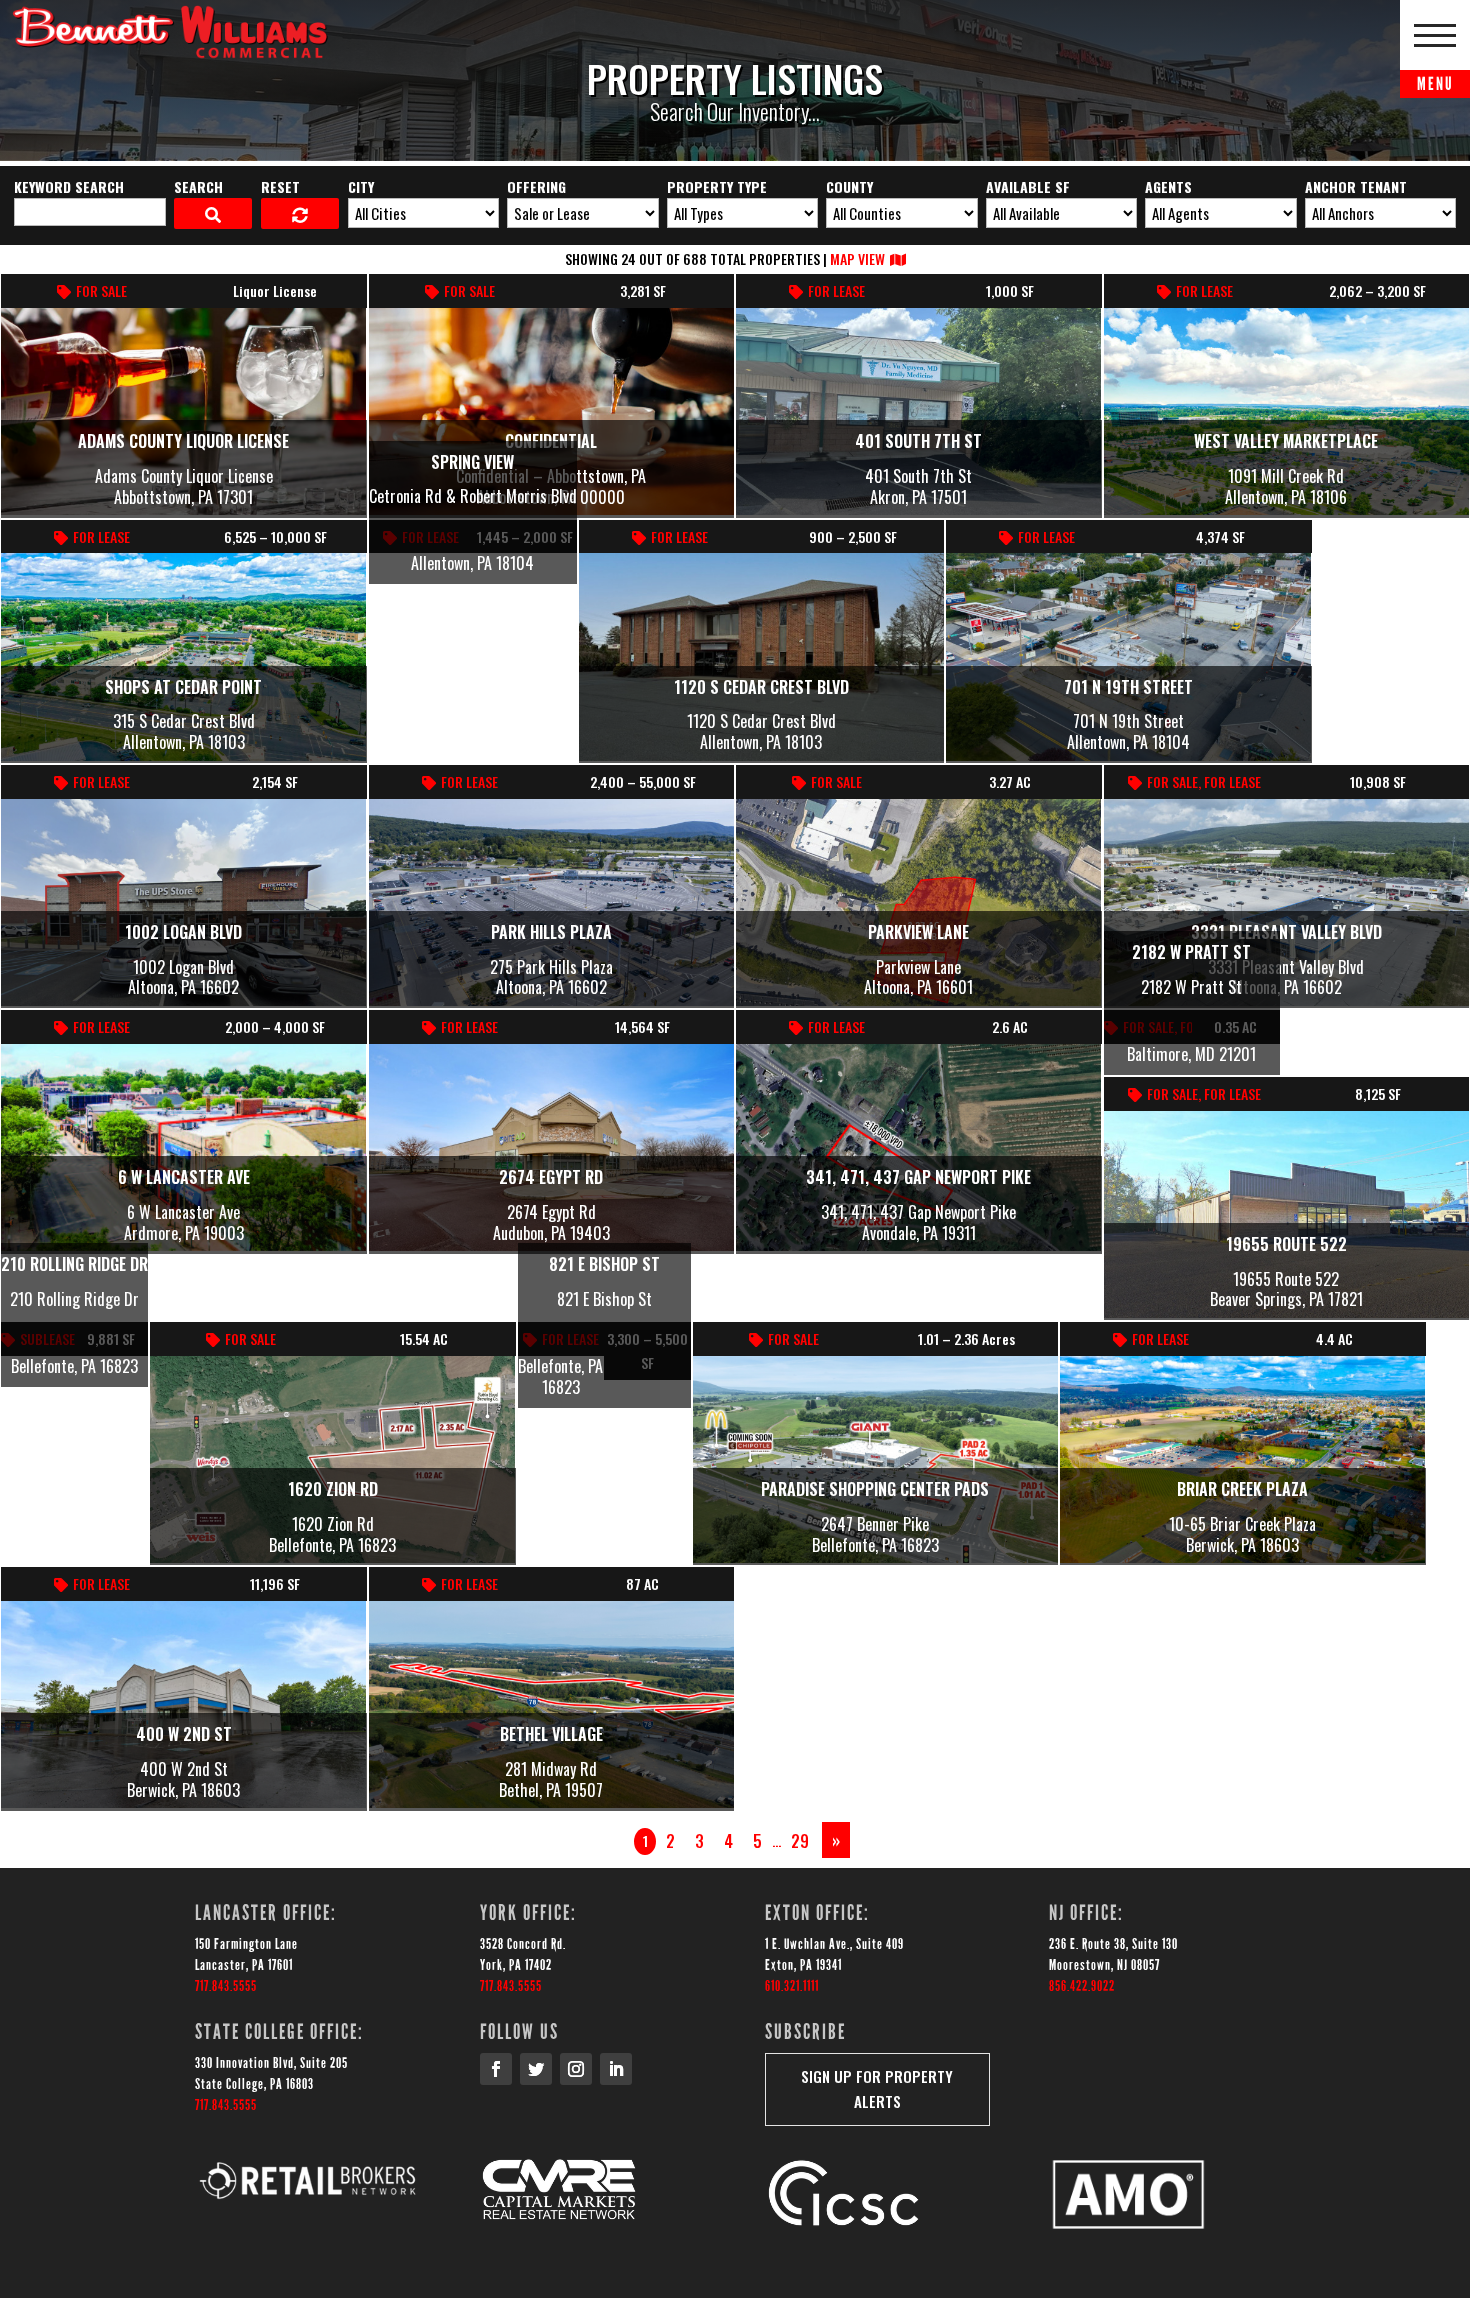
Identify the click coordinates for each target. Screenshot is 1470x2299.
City (361, 186)
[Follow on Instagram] (576, 2069)
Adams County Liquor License (183, 441)
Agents (1168, 186)
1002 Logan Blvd (183, 932)
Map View (857, 258)
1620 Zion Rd (333, 1489)
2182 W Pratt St (1191, 952)
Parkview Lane (918, 932)
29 (800, 1841)
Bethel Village (551, 1734)
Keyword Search (69, 186)
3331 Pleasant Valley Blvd (1286, 932)
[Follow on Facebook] (496, 2069)
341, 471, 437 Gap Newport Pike (918, 1177)
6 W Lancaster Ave (184, 1177)
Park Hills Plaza (551, 932)
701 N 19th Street (1128, 687)
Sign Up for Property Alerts (877, 2089)
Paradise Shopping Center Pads (875, 1489)
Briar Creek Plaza (1242, 1489)
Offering (536, 186)
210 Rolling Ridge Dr (74, 1264)
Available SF (1028, 186)
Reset (280, 186)
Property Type (717, 186)
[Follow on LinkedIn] (616, 2069)
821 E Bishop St (604, 1264)
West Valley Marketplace (1286, 441)
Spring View (472, 462)
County (849, 186)
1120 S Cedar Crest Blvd (761, 687)
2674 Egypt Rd (551, 1177)
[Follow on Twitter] (536, 2069)
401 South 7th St (918, 441)
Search (198, 186)
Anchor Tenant (1356, 186)
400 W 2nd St (184, 1734)
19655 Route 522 (1286, 1244)
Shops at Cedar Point (183, 687)
